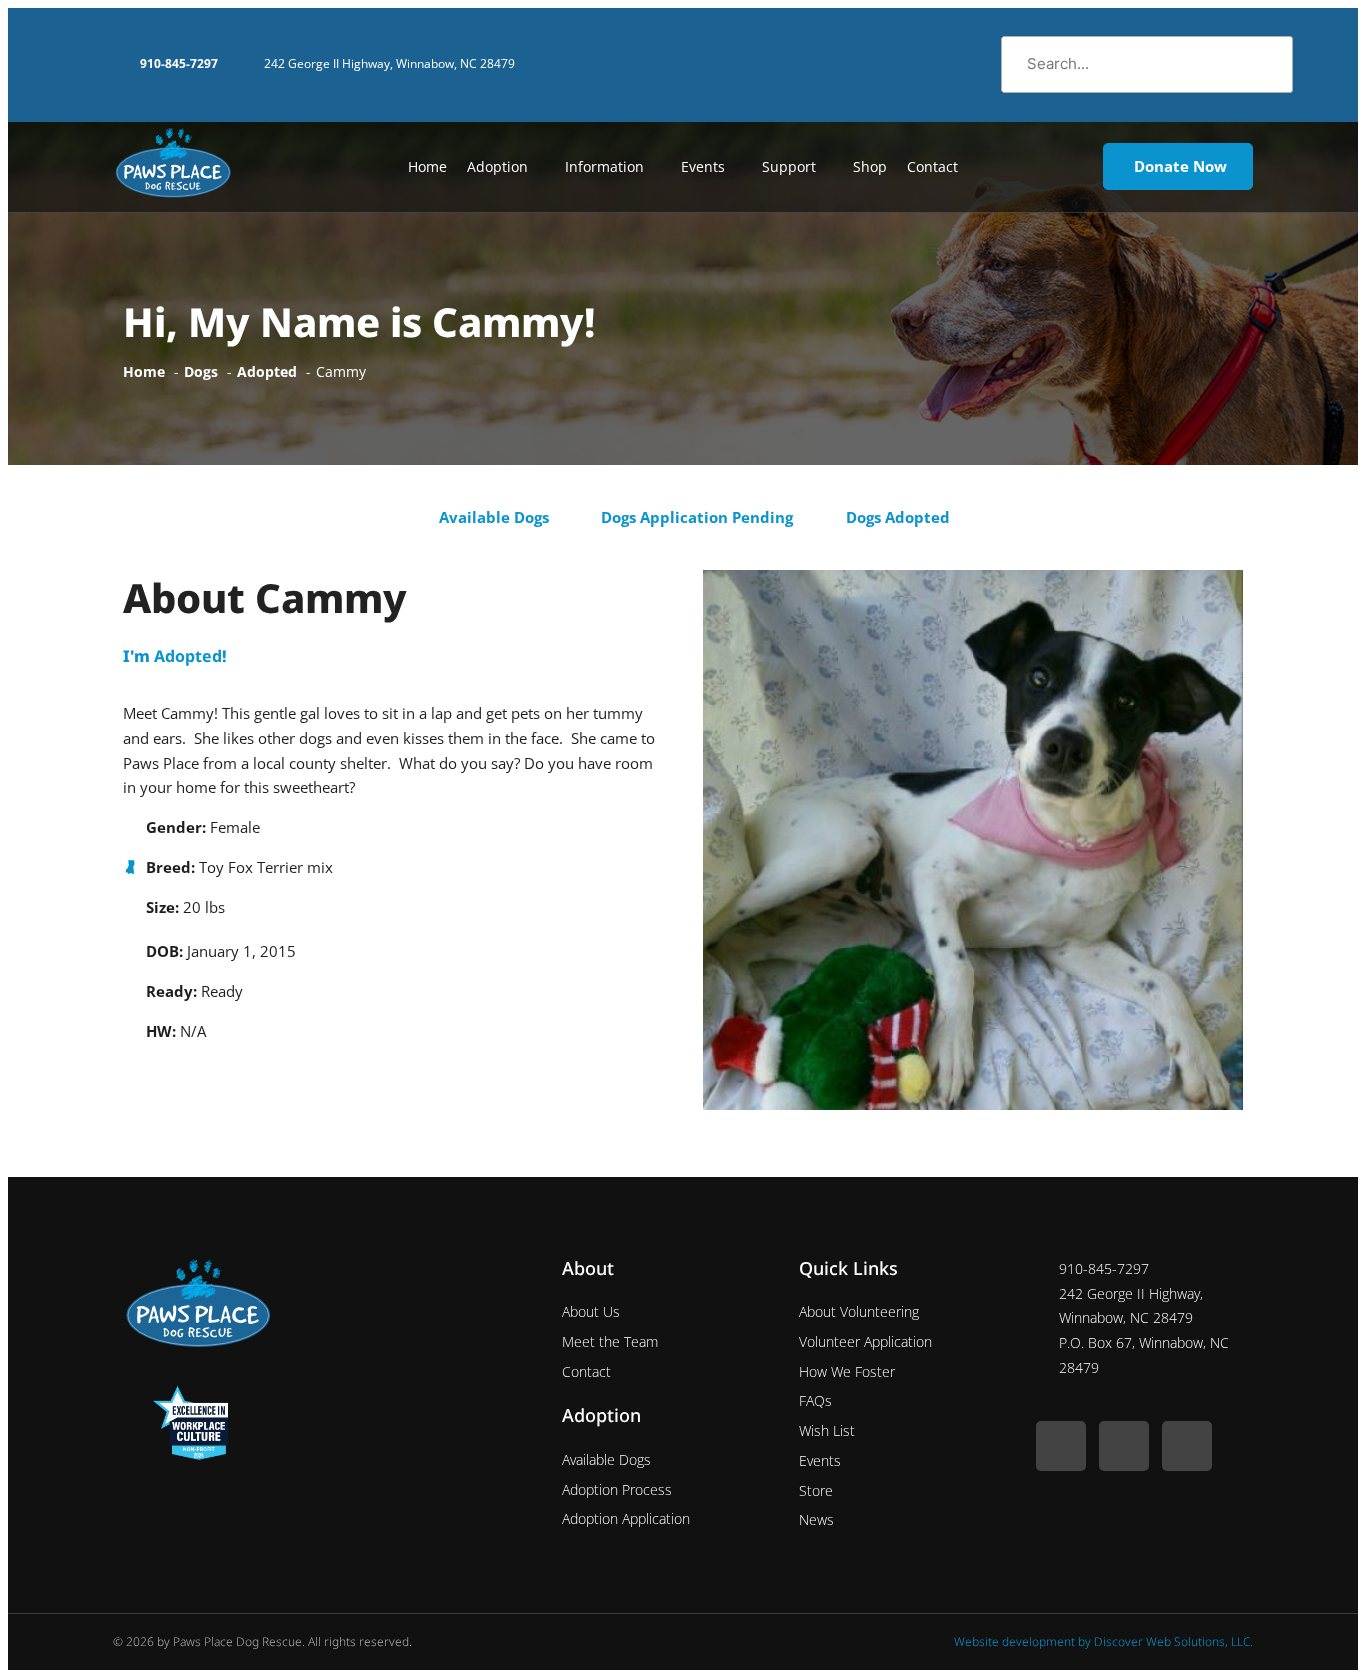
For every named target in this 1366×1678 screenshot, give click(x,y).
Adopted (188, 656)
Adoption (497, 166)
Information (604, 166)
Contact (932, 166)
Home (427, 166)
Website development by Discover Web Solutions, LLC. (1103, 1641)
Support (789, 166)
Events (703, 166)
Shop (870, 166)
